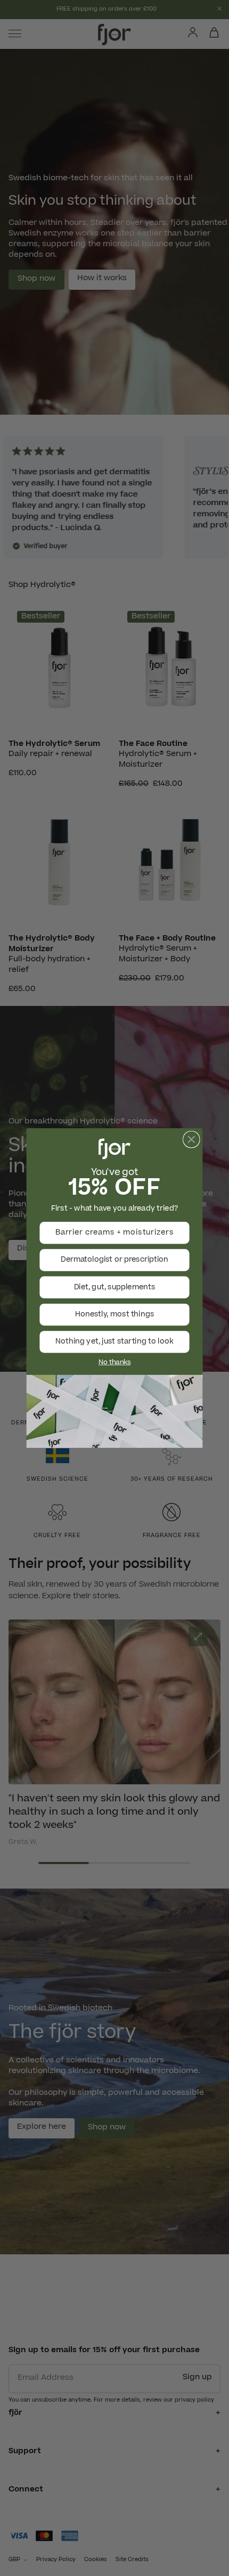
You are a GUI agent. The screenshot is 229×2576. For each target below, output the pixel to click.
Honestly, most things (115, 1315)
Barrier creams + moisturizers (114, 1233)
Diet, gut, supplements (115, 1287)
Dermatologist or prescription (115, 1260)
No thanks (114, 1363)
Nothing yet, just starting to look (114, 1342)
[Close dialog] (191, 1139)
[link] (115, 1412)
